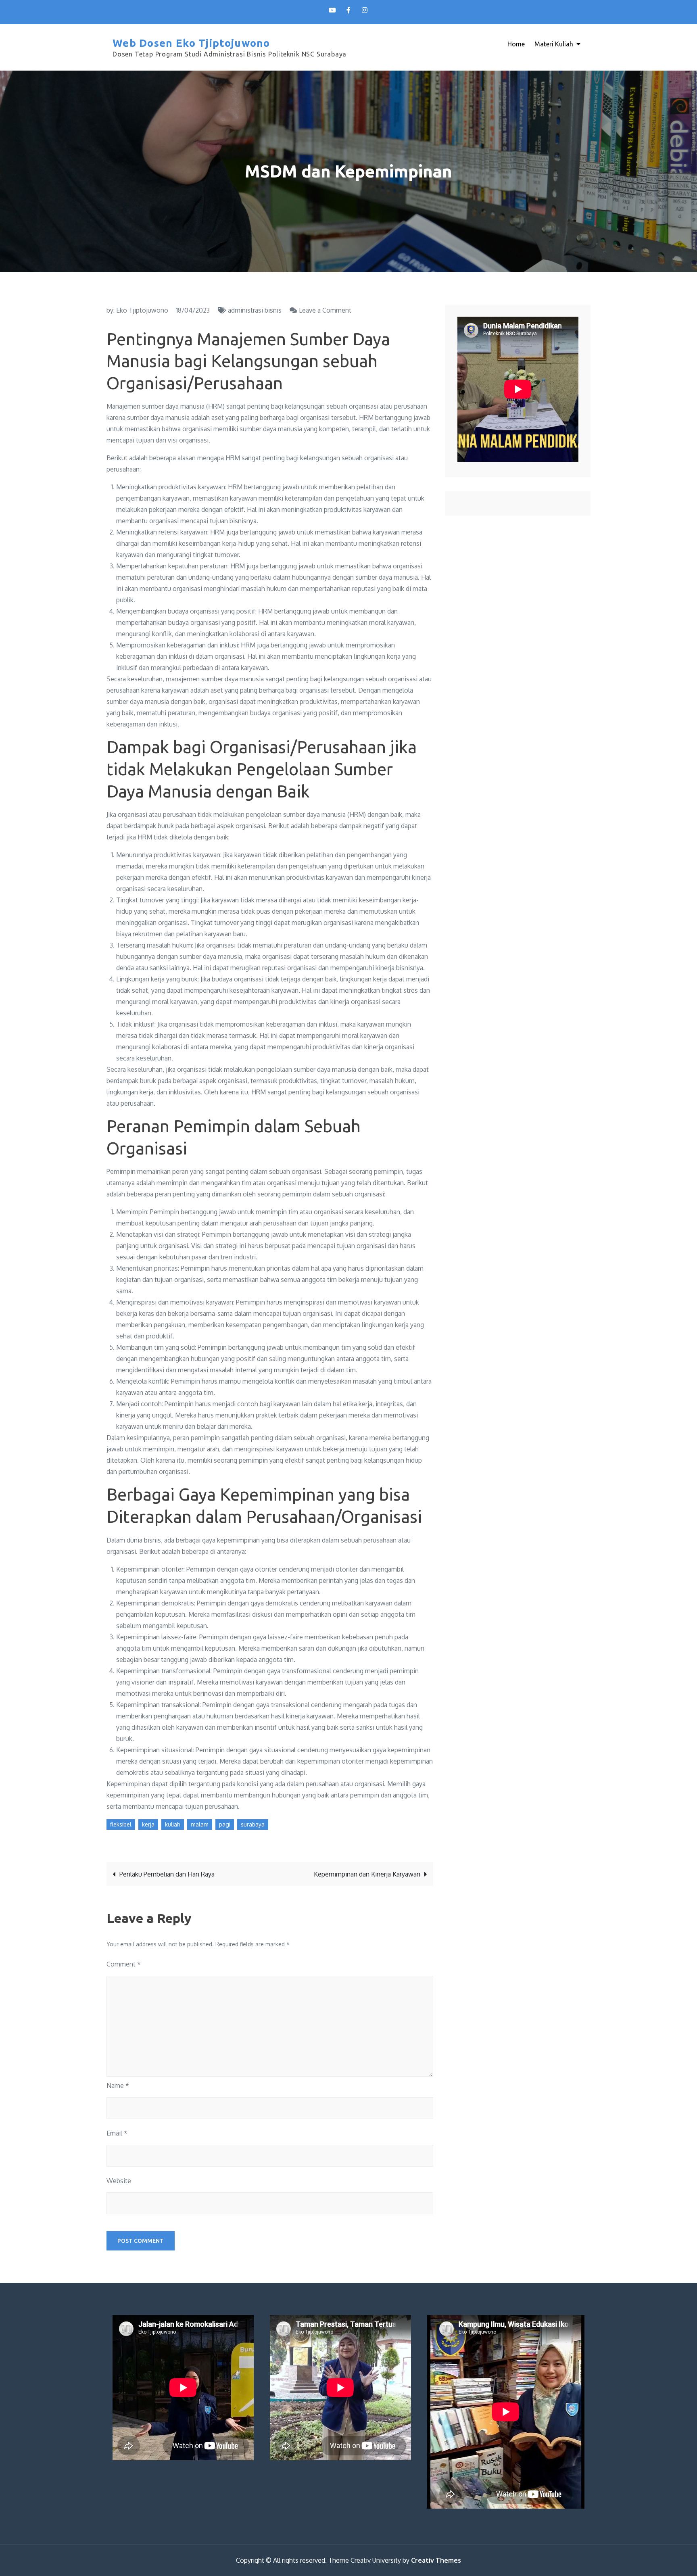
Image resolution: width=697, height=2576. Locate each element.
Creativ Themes (436, 2560)
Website (119, 2181)
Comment (124, 1964)
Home (516, 44)
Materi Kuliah (554, 44)
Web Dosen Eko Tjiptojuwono (191, 43)
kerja (148, 1824)
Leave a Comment (325, 310)
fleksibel (121, 1824)
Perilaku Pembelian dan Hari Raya (167, 1874)
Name (118, 2085)
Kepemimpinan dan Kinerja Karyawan (367, 1874)
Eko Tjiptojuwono (142, 310)
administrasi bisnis (255, 310)
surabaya (253, 1824)
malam (200, 1824)
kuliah (173, 1824)
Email (117, 2133)
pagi (225, 1824)
